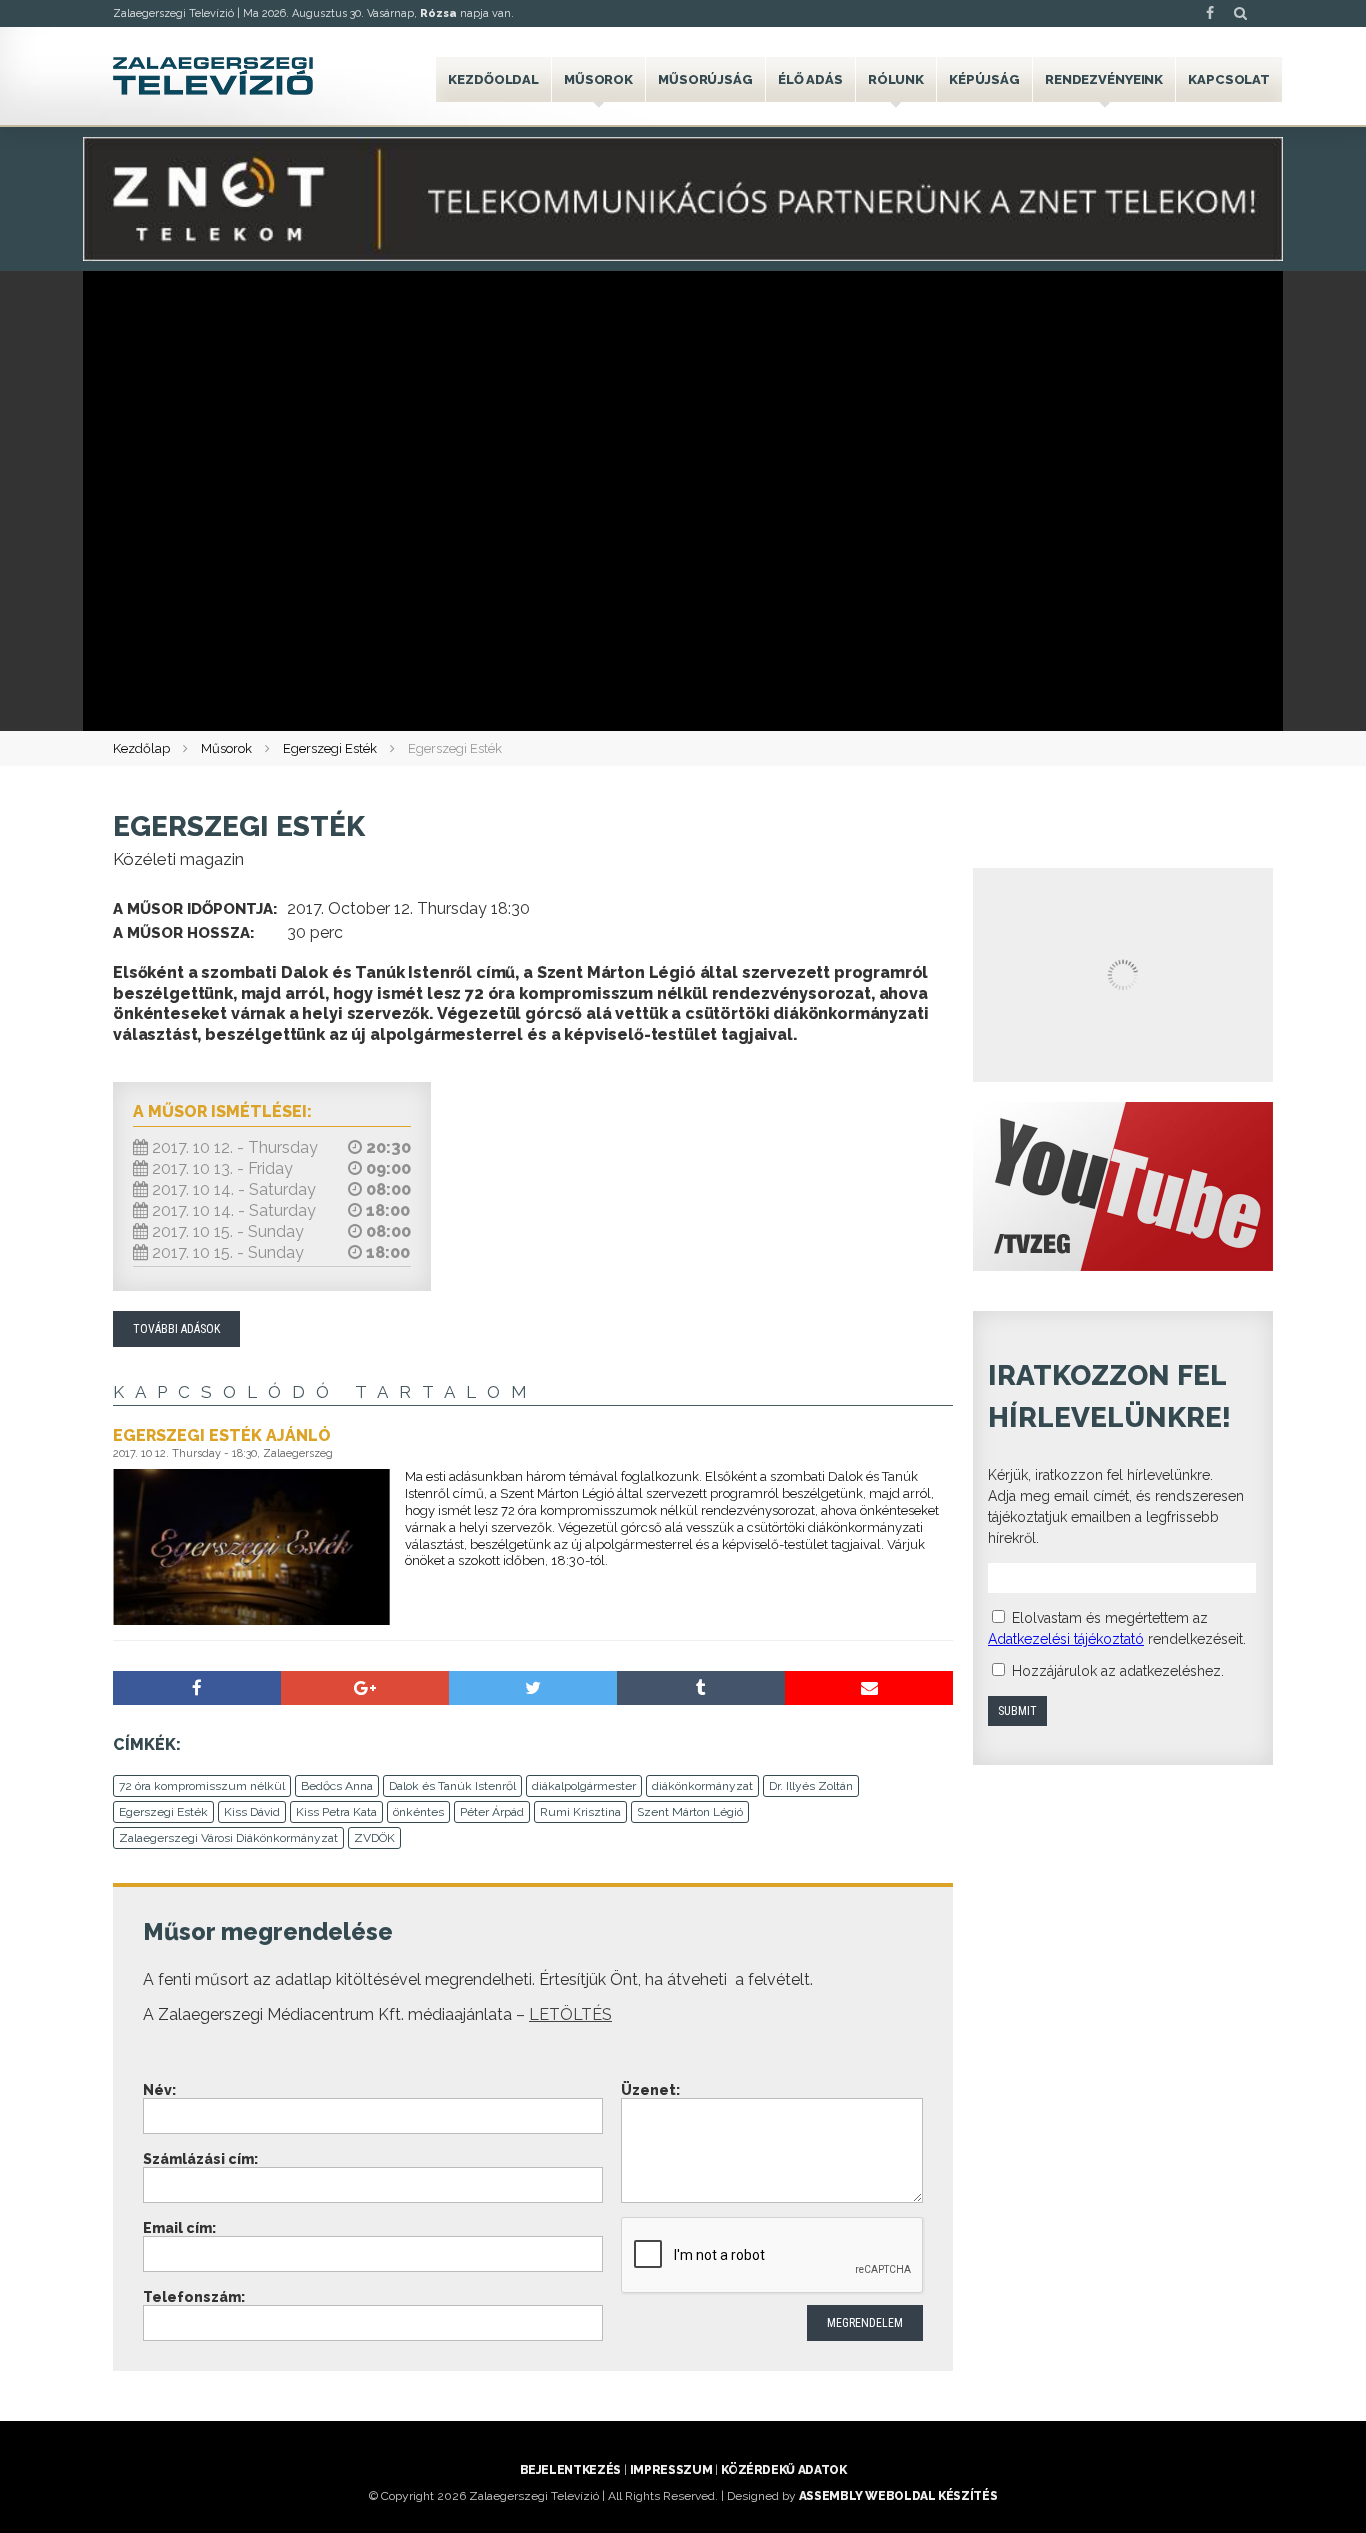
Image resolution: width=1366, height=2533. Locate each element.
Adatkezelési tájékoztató (1066, 1639)
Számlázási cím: (200, 2159)
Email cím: (179, 2228)
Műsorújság (705, 79)
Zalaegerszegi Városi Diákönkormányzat (228, 1838)
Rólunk (896, 79)
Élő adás (810, 79)
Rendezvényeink (1104, 79)
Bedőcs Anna (337, 1786)
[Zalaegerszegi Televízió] (213, 76)
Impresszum (671, 2470)
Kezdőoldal (493, 79)
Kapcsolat (1229, 79)
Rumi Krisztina (580, 1812)
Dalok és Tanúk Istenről (452, 1786)
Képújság (984, 79)
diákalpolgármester (584, 1786)
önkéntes (418, 1812)
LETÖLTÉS (570, 2014)
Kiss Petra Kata (336, 1812)
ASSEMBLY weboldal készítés (898, 2496)
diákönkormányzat (702, 1786)
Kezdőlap (141, 748)
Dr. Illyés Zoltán (811, 1786)
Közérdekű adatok (783, 2470)
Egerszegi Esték (330, 748)
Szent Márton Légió (690, 1812)
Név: (159, 2090)
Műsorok (598, 79)
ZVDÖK (374, 1838)
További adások (176, 1329)
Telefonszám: (194, 2297)
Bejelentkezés (570, 2470)
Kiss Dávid (252, 1812)
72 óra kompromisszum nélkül (202, 1786)
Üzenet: (650, 2090)
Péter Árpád (492, 1812)
